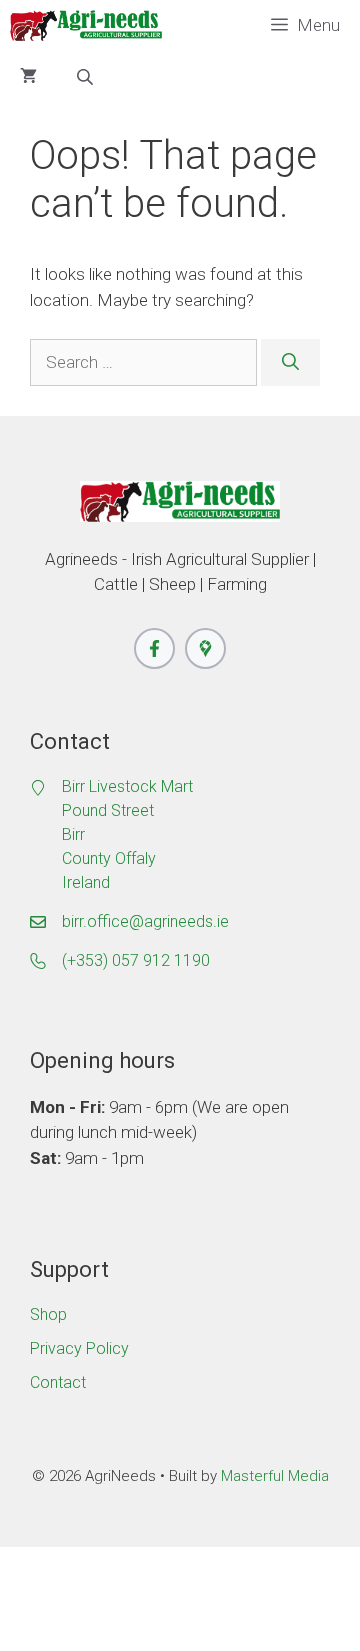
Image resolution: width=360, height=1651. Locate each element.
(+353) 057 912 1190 (136, 960)
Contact (58, 1382)
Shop (48, 1314)
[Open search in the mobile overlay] (87, 77)
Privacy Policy (79, 1348)
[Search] (290, 363)
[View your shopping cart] (28, 76)
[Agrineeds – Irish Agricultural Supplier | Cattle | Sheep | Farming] (86, 25)
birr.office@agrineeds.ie (145, 921)
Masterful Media (275, 1476)
